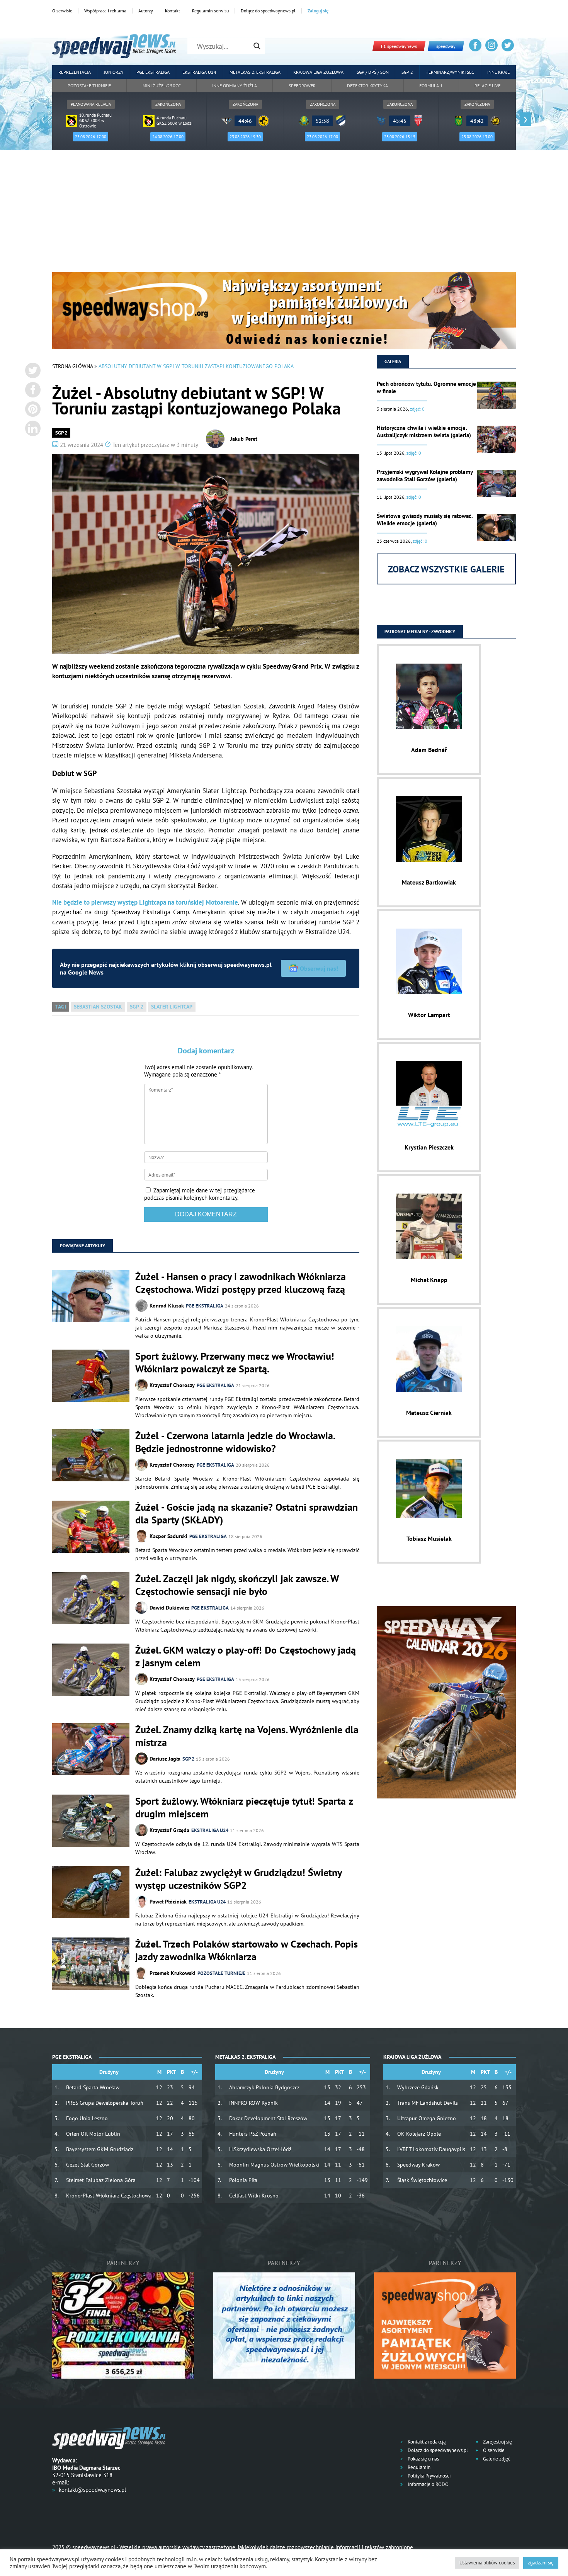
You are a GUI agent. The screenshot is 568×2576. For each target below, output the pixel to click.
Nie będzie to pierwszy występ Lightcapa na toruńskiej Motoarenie (145, 902)
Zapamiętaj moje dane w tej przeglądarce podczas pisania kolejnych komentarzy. (200, 1194)
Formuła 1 (431, 86)
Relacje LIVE (487, 86)
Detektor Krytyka (367, 86)
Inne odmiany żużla (235, 86)
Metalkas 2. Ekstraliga (255, 72)
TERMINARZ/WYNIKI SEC (450, 72)
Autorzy (146, 11)
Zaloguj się (318, 11)
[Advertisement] (284, 214)
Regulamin (418, 2467)
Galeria (393, 361)
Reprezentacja (75, 72)
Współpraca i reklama (105, 11)
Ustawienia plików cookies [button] (487, 2563)
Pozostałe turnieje (89, 86)
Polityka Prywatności (429, 2476)
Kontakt (173, 11)
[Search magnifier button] (257, 46)
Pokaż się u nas (423, 2459)
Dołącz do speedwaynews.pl (268, 11)
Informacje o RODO (428, 2484)
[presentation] (43, 119)
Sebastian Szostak (98, 1007)
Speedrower (302, 86)
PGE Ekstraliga (153, 72)
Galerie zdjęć (496, 2459)
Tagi (61, 1007)
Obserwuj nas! (319, 968)
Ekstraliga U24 (199, 72)
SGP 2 (407, 72)
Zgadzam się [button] (541, 2563)
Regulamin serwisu (210, 11)
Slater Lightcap (172, 1007)
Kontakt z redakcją (426, 2442)
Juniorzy (114, 72)
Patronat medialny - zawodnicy (420, 631)
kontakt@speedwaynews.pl (92, 2490)
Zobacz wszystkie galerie (446, 569)
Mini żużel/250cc (162, 86)
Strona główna (72, 366)
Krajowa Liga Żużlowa (318, 72)
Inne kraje (498, 72)
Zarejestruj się (497, 2442)
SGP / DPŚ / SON (373, 72)
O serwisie (62, 11)
